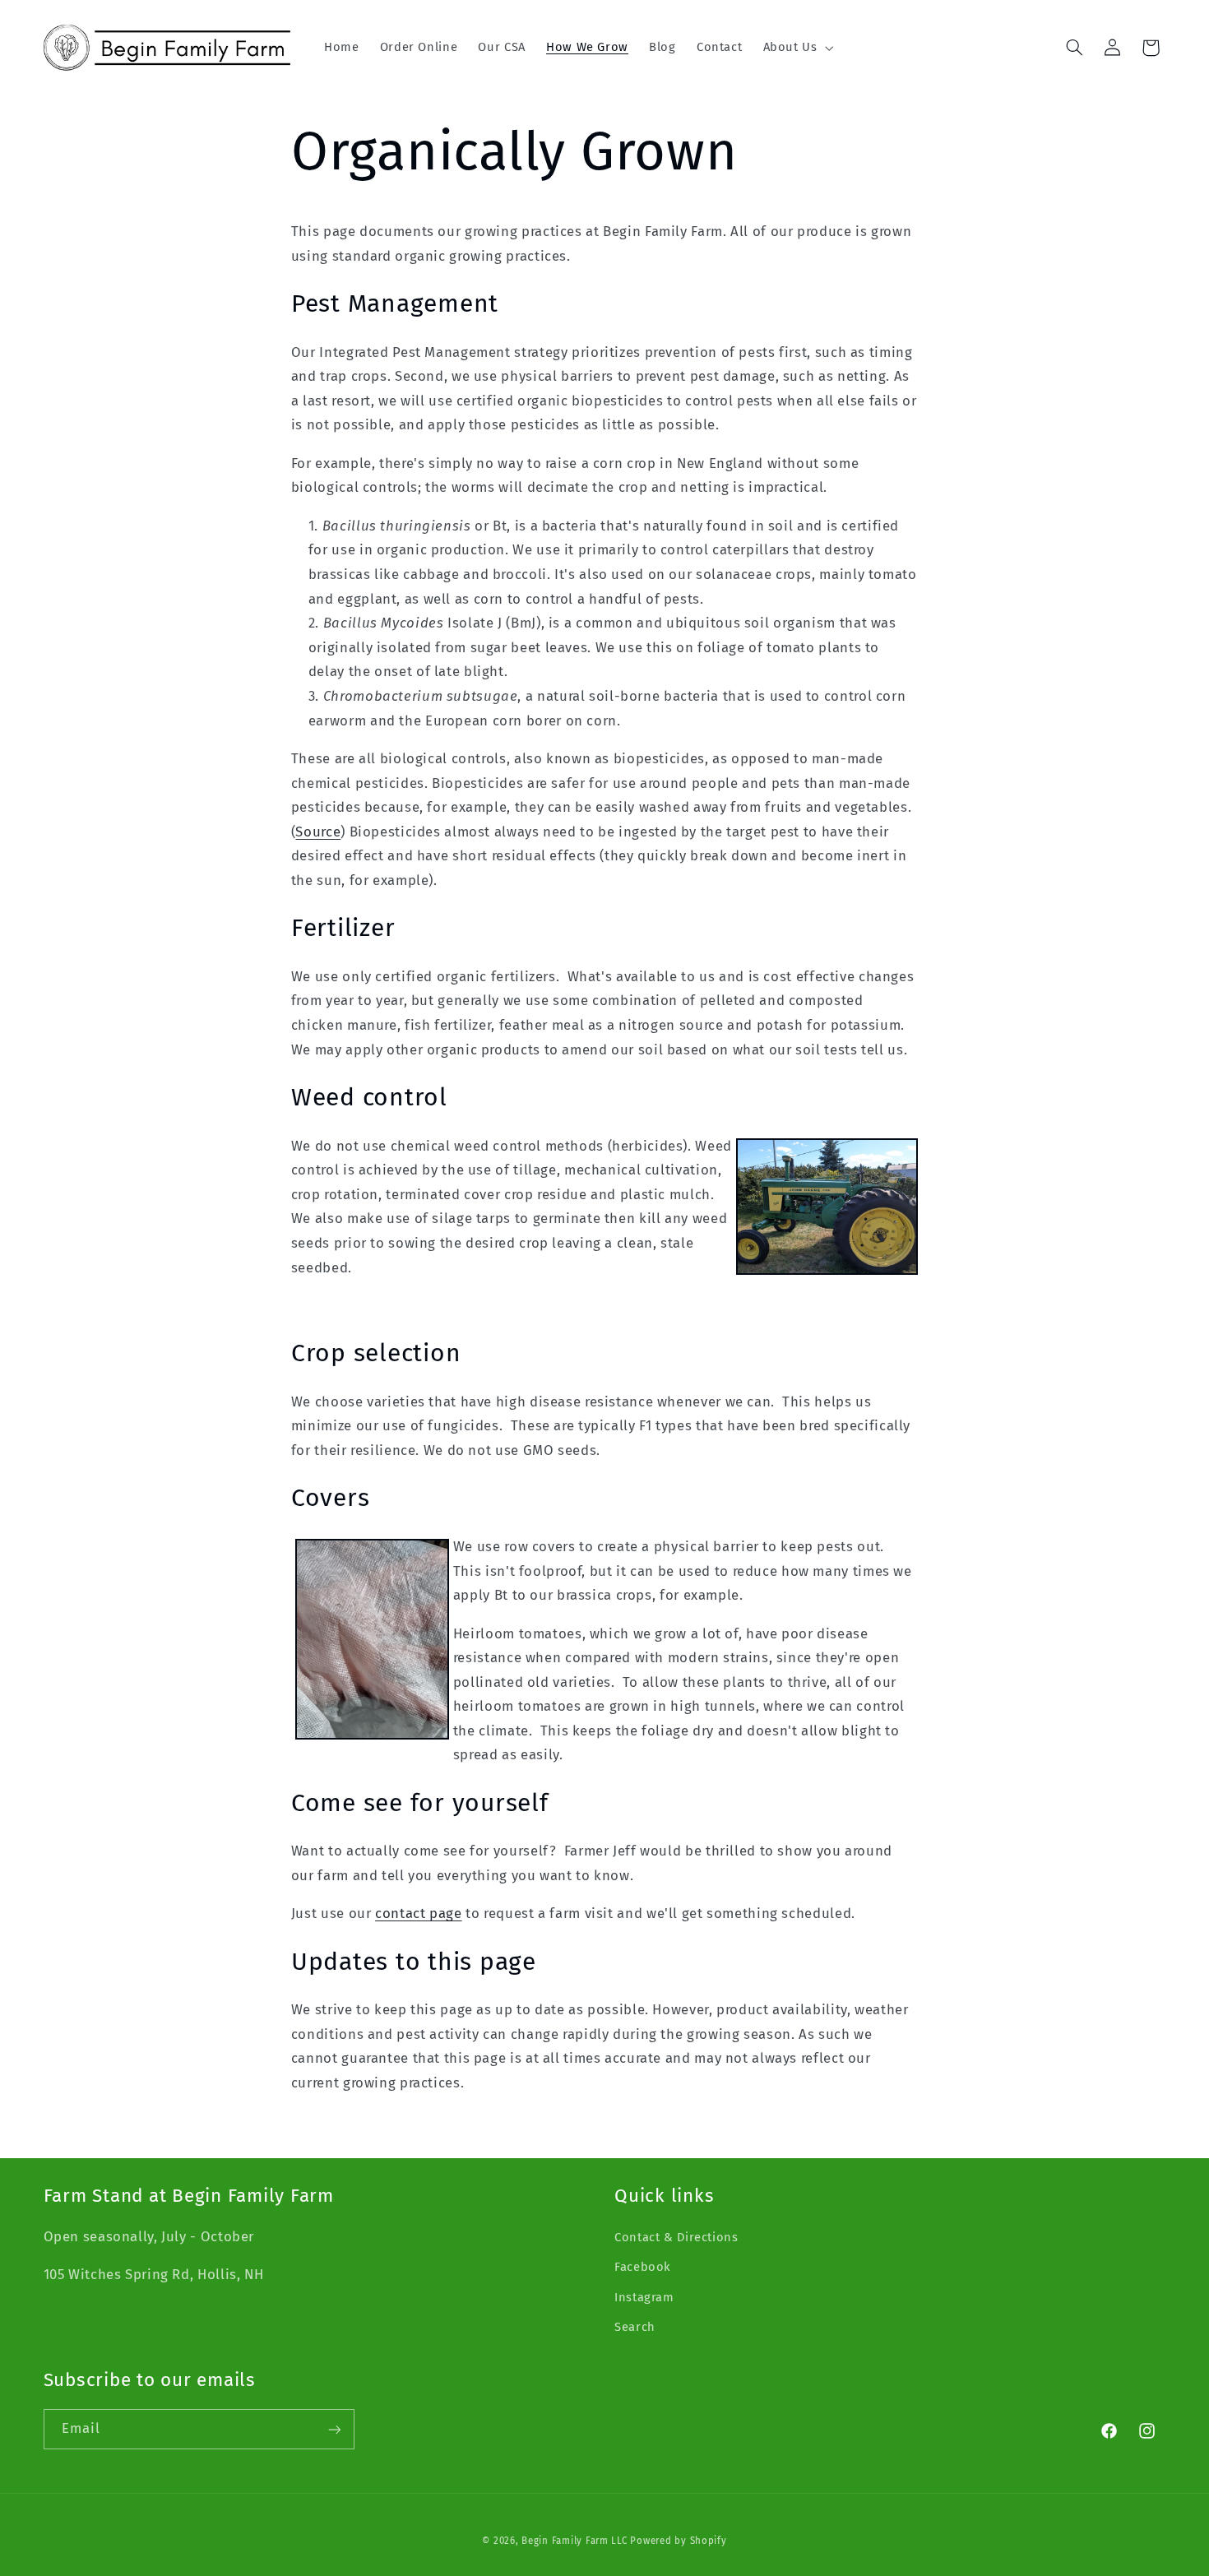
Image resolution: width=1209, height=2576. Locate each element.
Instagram (644, 2297)
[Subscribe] (334, 2429)
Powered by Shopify (678, 2541)
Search (635, 2327)
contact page (419, 1913)
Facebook (643, 2267)
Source (318, 832)
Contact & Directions (676, 2237)
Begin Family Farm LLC (574, 2541)
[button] (797, 48)
